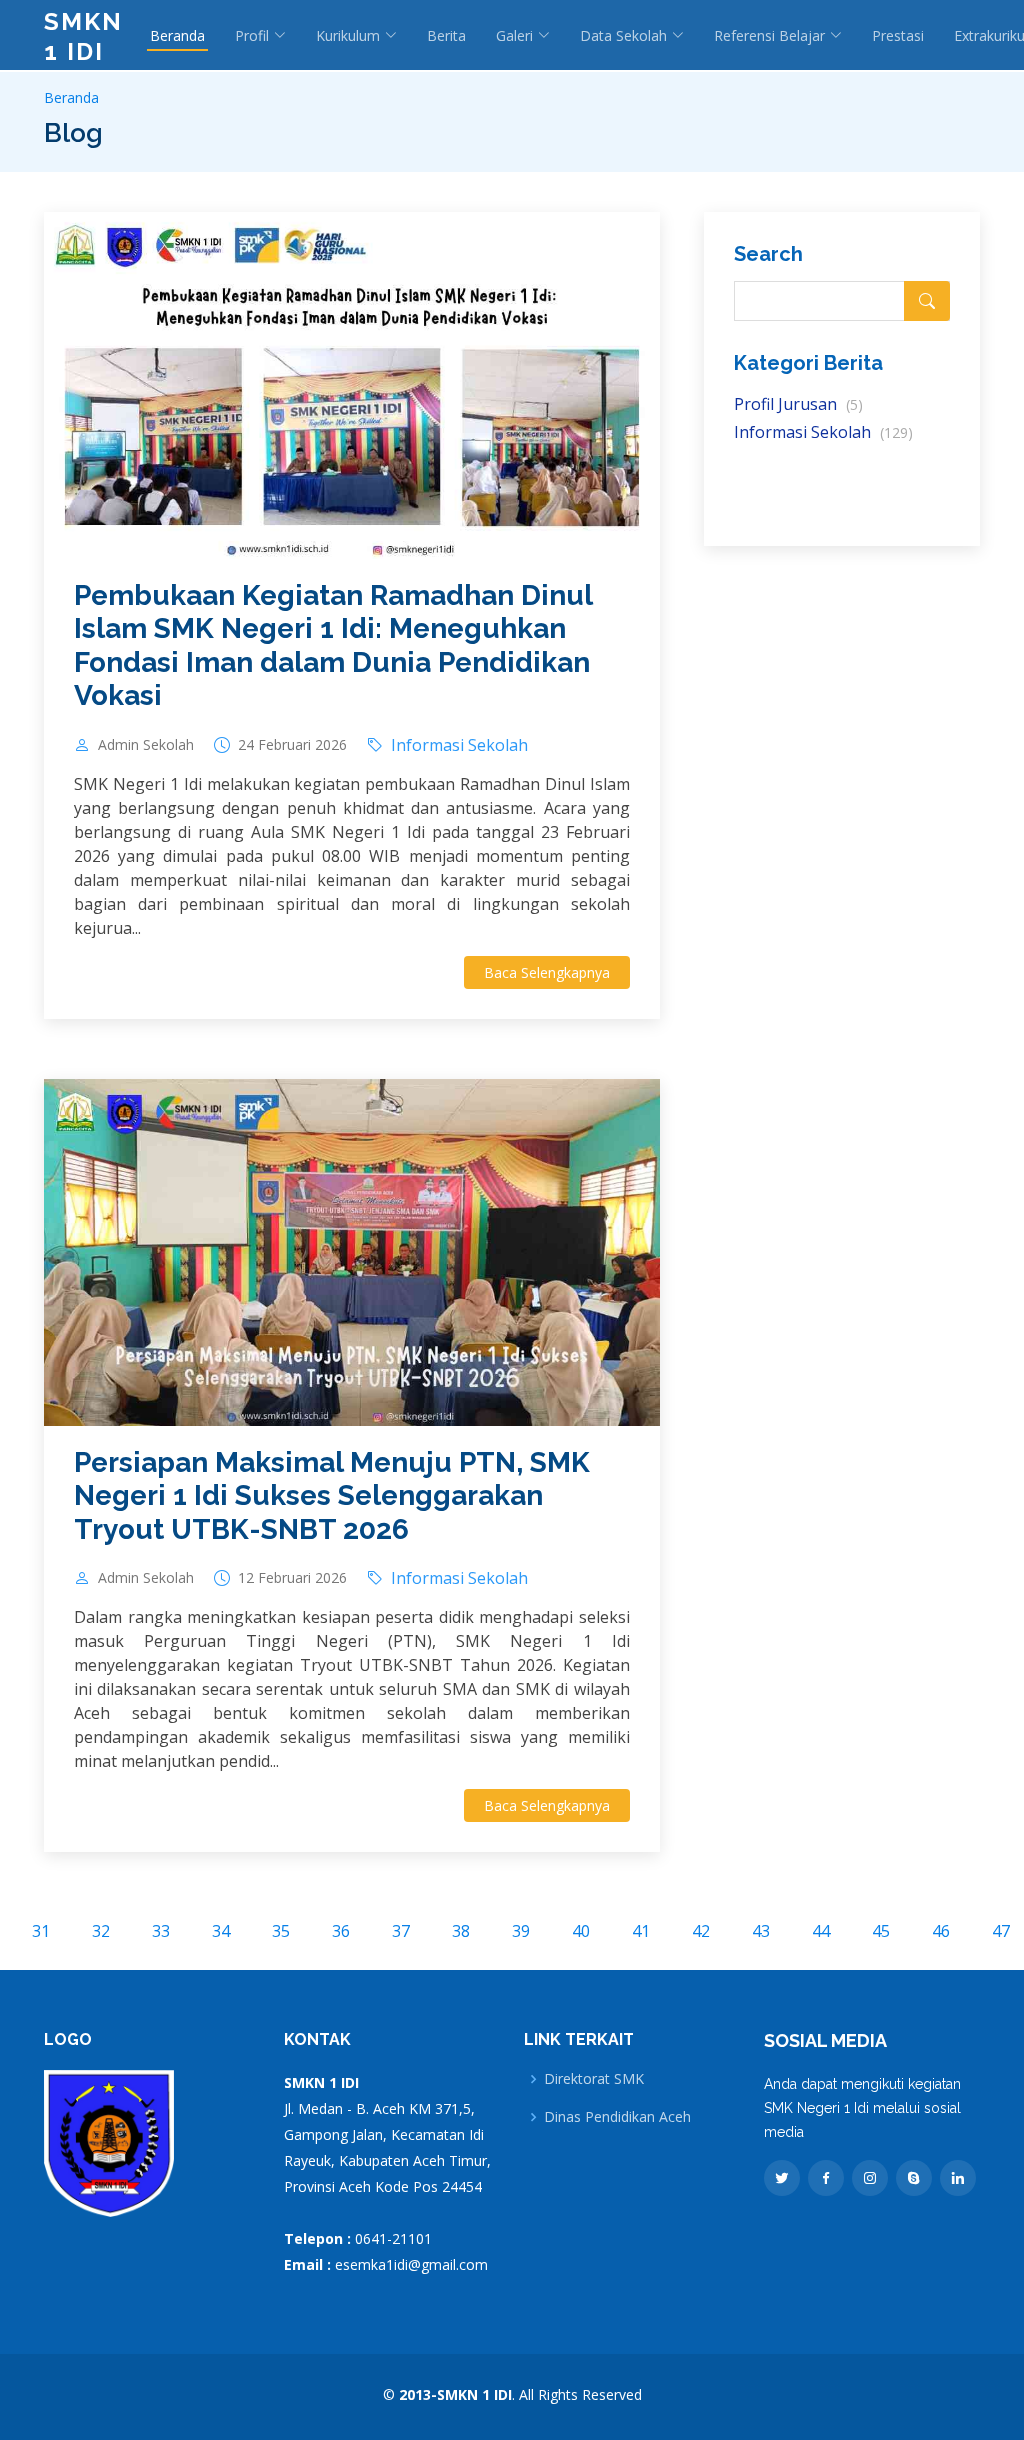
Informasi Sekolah (823, 432)
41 (641, 1931)
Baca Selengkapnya (547, 972)
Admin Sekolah (146, 745)
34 (221, 1931)
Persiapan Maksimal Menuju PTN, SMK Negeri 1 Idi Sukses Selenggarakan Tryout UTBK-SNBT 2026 (332, 1496)
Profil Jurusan (798, 404)
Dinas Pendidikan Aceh (617, 2117)
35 (281, 1931)
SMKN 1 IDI (83, 36)
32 (101, 1931)
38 (461, 1931)
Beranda (177, 35)
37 (401, 1931)
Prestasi (898, 35)
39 (521, 1931)
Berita (446, 35)
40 (581, 1931)
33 (161, 1931)
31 (41, 1931)
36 (341, 1931)
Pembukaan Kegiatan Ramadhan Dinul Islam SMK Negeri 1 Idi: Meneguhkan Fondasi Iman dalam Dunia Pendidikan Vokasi (333, 646)
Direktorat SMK (594, 2079)
